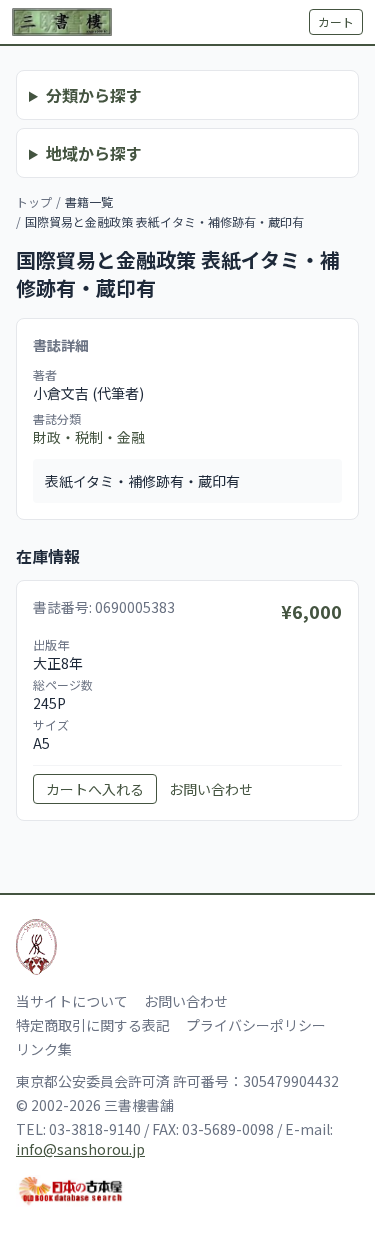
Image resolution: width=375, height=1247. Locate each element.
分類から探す (94, 95)
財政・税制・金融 (89, 437)
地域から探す (94, 153)
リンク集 (44, 1049)
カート (336, 21)
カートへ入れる (95, 789)
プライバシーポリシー (256, 1025)
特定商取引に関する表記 (93, 1025)
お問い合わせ (211, 789)
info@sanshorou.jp (80, 1149)
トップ (34, 201)
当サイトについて (72, 1001)
